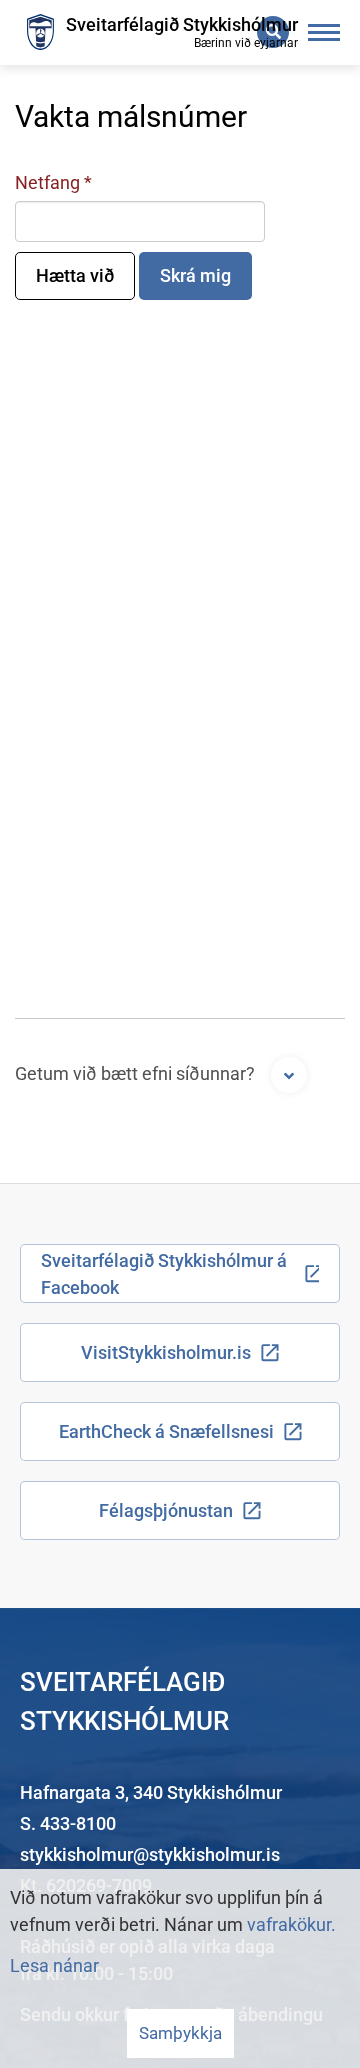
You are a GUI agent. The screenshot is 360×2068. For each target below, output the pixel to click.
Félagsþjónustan (166, 1510)
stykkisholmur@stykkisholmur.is (150, 1854)
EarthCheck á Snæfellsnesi (166, 1431)
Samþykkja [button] (180, 2033)
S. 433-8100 (68, 1823)
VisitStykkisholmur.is (166, 1352)
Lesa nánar (54, 1965)
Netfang (47, 182)
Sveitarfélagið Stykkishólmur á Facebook (164, 1274)
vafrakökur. (291, 1924)
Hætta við (75, 275)
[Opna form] (289, 1075)
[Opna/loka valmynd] (324, 32)
